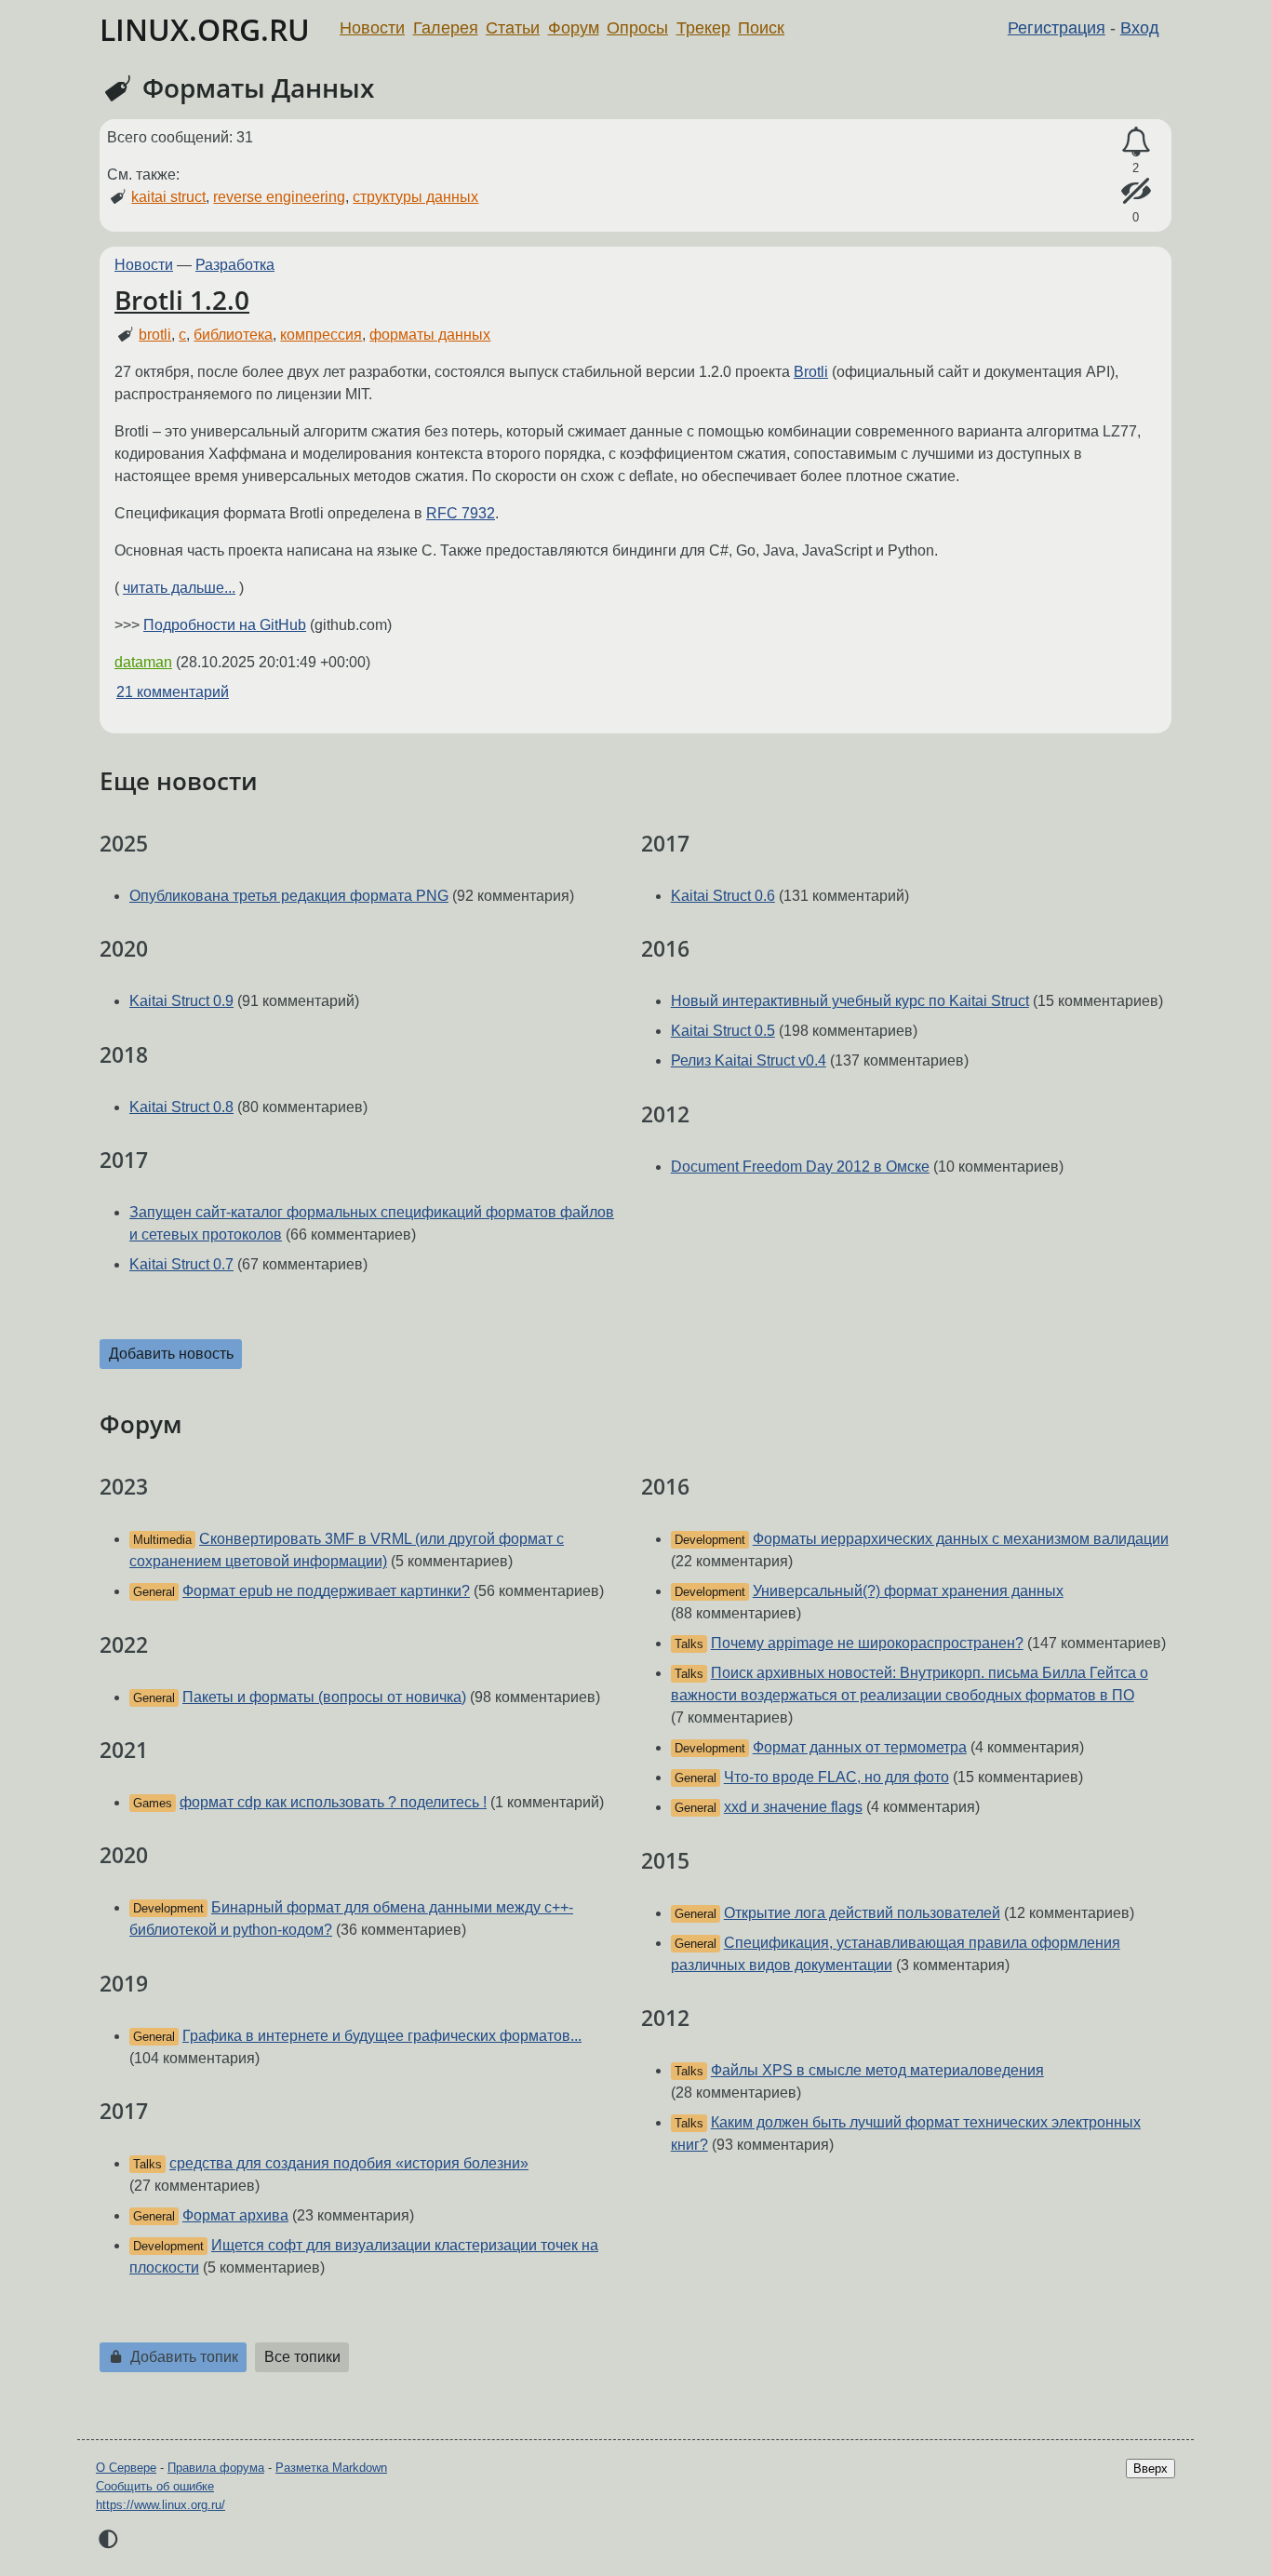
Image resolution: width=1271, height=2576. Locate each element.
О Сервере (126, 2468)
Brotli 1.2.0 (182, 300)
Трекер (703, 28)
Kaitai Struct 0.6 (723, 896)
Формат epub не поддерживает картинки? (326, 1591)
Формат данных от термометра (860, 1747)
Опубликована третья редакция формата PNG (289, 896)
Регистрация (1057, 28)
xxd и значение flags (793, 1807)
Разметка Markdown (331, 2468)
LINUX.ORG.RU (205, 29)
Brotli (811, 372)
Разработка (235, 265)
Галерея (446, 28)
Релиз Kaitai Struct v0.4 (749, 1060)
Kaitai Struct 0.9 (181, 1001)
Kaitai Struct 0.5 (723, 1031)
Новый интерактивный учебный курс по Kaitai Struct (850, 1001)
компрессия (321, 335)
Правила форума (216, 2468)
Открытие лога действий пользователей (862, 1913)
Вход (1140, 28)
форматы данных (430, 335)
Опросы (637, 28)
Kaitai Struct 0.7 (181, 1264)
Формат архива (235, 2215)
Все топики (302, 2357)
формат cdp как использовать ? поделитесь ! (333, 1802)
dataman (143, 662)
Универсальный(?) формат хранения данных (908, 1591)
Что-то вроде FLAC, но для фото (836, 1777)
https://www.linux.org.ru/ (161, 2505)
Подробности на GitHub (225, 625)
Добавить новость (171, 1354)
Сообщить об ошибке (155, 2486)
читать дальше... (179, 588)
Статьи (513, 28)
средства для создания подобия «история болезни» (349, 2163)
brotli (155, 335)
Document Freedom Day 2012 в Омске (800, 1167)
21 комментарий (173, 692)
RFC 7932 (461, 513)
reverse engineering (279, 197)
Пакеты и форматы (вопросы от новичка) (324, 1697)
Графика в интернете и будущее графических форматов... (382, 2036)
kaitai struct (168, 197)
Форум (574, 28)
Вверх (1151, 2469)
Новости (372, 28)
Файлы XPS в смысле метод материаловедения (877, 2070)
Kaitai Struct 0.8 (181, 1107)
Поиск (761, 28)
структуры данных (415, 197)
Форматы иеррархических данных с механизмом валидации (961, 1539)
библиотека (233, 335)
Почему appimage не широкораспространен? (867, 1643)
